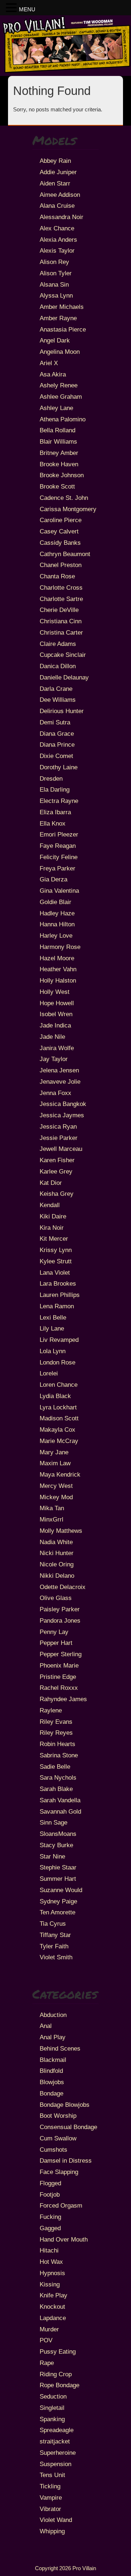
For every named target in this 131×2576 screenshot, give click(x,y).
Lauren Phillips (60, 1295)
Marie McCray (59, 1441)
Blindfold (51, 2071)
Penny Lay (54, 1632)
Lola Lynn (53, 1351)
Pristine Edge (58, 1677)
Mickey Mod (56, 1497)
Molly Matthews (61, 1531)
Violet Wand (56, 2520)
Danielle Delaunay (64, 677)
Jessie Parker (59, 1138)
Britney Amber (59, 453)
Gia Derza (53, 879)
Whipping (52, 2531)
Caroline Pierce (61, 520)
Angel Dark (55, 340)
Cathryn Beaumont (65, 554)
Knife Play (53, 2295)
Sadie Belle (55, 1767)
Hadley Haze (57, 913)
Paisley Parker (60, 1609)
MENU (27, 9)
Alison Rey (54, 262)
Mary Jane (54, 1452)
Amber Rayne (58, 318)
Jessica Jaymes (62, 1115)
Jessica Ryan (58, 1126)
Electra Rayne (59, 801)
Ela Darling (55, 789)
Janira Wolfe (57, 1048)
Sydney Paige (58, 1901)
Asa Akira (53, 374)
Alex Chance (57, 228)
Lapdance (53, 2318)
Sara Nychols (58, 1777)
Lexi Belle (53, 1317)
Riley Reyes (56, 1733)
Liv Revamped (59, 1340)
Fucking (50, 2217)
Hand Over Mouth (64, 2239)
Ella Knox (53, 823)
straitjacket (55, 2441)
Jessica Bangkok (63, 1104)
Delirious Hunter (62, 711)
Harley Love (56, 935)
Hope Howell (57, 1003)
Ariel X (49, 363)
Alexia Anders (58, 240)
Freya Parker (57, 868)
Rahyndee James (63, 1699)
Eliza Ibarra (55, 812)
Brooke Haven (59, 464)
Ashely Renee (59, 385)
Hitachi (49, 2250)
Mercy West (56, 1486)
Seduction (53, 2396)
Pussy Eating (58, 2351)
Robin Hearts (57, 1744)
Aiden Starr (55, 183)
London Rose (57, 1362)
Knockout (52, 2307)
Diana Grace (57, 734)
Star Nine (52, 1856)
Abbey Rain (55, 161)
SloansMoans (58, 1834)
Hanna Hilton (57, 924)
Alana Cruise (57, 206)
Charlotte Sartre (61, 599)
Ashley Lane (56, 408)
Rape (47, 2363)
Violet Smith (56, 1957)
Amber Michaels (62, 307)
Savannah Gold (60, 1811)
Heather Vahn (58, 969)
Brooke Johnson (62, 475)
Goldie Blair (55, 902)
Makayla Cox (57, 1429)
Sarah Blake (56, 1789)
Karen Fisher (57, 1160)
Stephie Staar (58, 1867)
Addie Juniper (58, 172)
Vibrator (50, 2509)
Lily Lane (52, 1328)
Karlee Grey (56, 1171)
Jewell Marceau (61, 1149)
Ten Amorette (57, 1912)
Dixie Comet (56, 756)
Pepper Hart (56, 1643)
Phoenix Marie (59, 1665)
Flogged (50, 2183)
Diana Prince (57, 745)
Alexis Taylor (57, 250)
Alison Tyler (56, 273)
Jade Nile (52, 1037)
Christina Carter (61, 632)
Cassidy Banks (60, 543)
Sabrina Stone (59, 1755)
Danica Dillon (58, 666)
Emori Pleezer (59, 834)
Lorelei (49, 1373)
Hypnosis (52, 2273)
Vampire (51, 2497)
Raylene (51, 1710)
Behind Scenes (60, 2048)
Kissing (50, 2284)
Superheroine (58, 2453)
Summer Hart (58, 1879)
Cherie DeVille (59, 610)
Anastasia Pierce (63, 329)
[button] (12, 8)
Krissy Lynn (56, 1250)
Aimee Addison (60, 195)
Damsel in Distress (66, 2160)
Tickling (50, 2486)
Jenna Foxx (55, 1093)
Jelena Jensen (59, 1070)
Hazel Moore (57, 958)
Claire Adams (58, 644)
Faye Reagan (58, 846)
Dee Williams (58, 700)
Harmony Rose (60, 947)
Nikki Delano (57, 1576)
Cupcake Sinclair (63, 655)
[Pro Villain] (65, 71)
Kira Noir (52, 1228)
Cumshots (53, 2150)
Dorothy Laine (59, 767)
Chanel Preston (61, 565)
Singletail (52, 2408)
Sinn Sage (53, 1822)
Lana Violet (55, 1272)
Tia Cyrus (53, 1924)
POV (46, 2340)
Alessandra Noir (61, 217)
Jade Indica (55, 1025)
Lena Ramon (57, 1306)
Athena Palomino (63, 419)
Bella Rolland (57, 430)
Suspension (55, 2464)
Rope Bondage (59, 2385)
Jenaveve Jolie (60, 1082)
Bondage (51, 2093)
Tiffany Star (55, 1935)
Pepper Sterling (61, 1654)
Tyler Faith (54, 1946)
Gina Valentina (59, 891)
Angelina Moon (60, 352)
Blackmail (53, 2060)
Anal (46, 2026)
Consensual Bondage (68, 2127)
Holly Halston (58, 980)
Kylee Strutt (56, 1261)
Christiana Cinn (61, 621)
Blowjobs (52, 2082)
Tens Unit (52, 2475)
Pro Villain (84, 2568)
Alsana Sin (54, 284)
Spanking (52, 2419)
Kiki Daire (53, 1216)
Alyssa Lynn (56, 295)
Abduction (53, 2015)
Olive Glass (56, 1598)
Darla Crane (56, 689)
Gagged (50, 2228)
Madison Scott (59, 1418)
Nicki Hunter (57, 1553)
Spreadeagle (57, 2430)
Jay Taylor (54, 1059)
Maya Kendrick (60, 1474)
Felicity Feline (59, 857)
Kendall (50, 1205)
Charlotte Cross (61, 587)
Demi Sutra (55, 722)
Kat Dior (51, 1183)
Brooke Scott (57, 486)
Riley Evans (56, 1722)
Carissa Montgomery (68, 509)
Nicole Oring (57, 1564)
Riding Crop (56, 2374)
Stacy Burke (56, 1845)
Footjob (50, 2194)
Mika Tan (52, 1508)
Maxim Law (55, 1463)
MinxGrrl (51, 1519)
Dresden (51, 778)
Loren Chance (59, 1385)
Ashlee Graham (61, 397)
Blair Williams (58, 441)
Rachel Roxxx (59, 1688)
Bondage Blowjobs (65, 2105)
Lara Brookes (58, 1283)
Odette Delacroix (63, 1587)
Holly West (55, 992)
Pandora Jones (60, 1620)
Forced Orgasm (61, 2205)
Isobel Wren (56, 1014)
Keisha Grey (57, 1194)
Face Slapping (59, 2172)
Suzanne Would (61, 1890)
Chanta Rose (57, 576)
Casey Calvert (59, 531)
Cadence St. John (64, 498)
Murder (49, 2329)
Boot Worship (58, 2116)
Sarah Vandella (60, 1800)
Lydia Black (55, 1396)
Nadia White (56, 1542)
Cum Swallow (58, 2138)
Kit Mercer (54, 1239)
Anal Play (53, 2037)
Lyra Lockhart (58, 1407)
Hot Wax (51, 2262)
